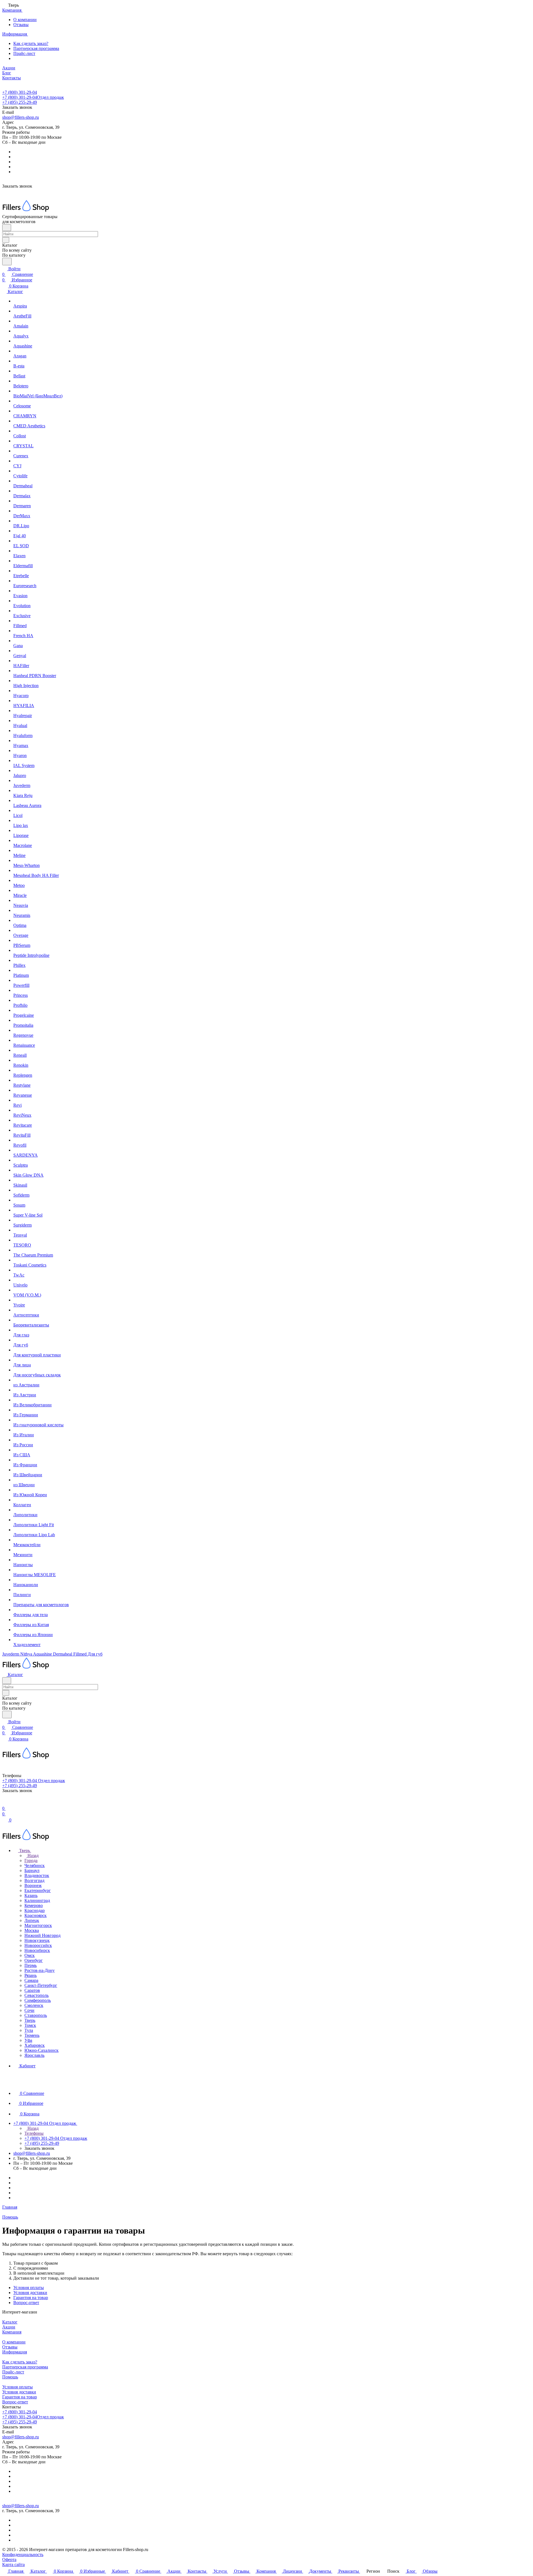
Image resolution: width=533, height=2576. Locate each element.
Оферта (9, 2559)
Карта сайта (13, 2564)
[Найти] (7, 262)
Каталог (10, 2322)
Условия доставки (30, 2293)
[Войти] (5, 1803)
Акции (9, 2327)
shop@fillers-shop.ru (21, 117)
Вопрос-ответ (26, 2303)
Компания (12, 2332)
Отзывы (21, 25)
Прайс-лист (24, 53)
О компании (25, 20)
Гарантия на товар (31, 2298)
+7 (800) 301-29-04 (20, 92)
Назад (32, 1855)
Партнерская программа (36, 48)
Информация (15, 2352)
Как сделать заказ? (31, 43)
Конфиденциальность (23, 2554)
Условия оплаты (29, 2288)
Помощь (10, 2377)
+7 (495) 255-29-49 (20, 102)
